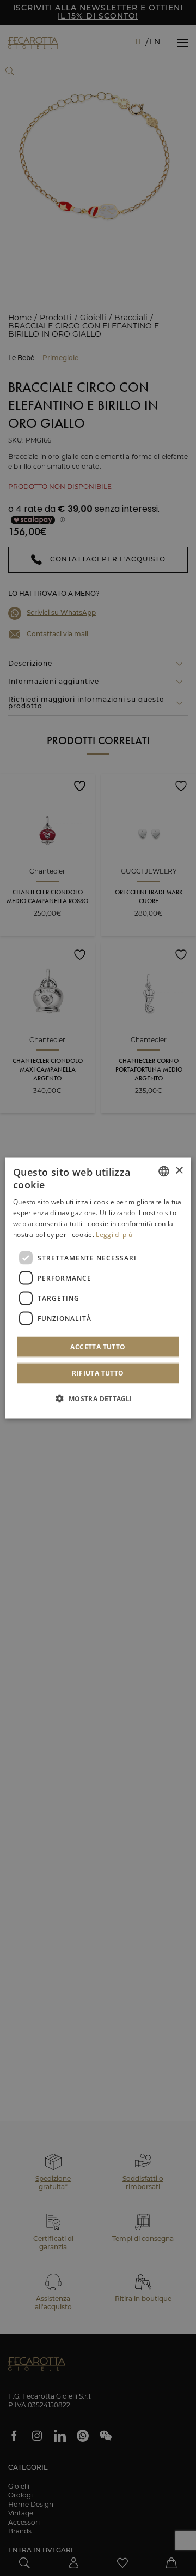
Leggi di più (114, 1234)
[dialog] (98, 1288)
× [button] (179, 1171)
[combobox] (164, 1171)
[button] (98, 1398)
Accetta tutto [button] (98, 1347)
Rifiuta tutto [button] (98, 1373)
